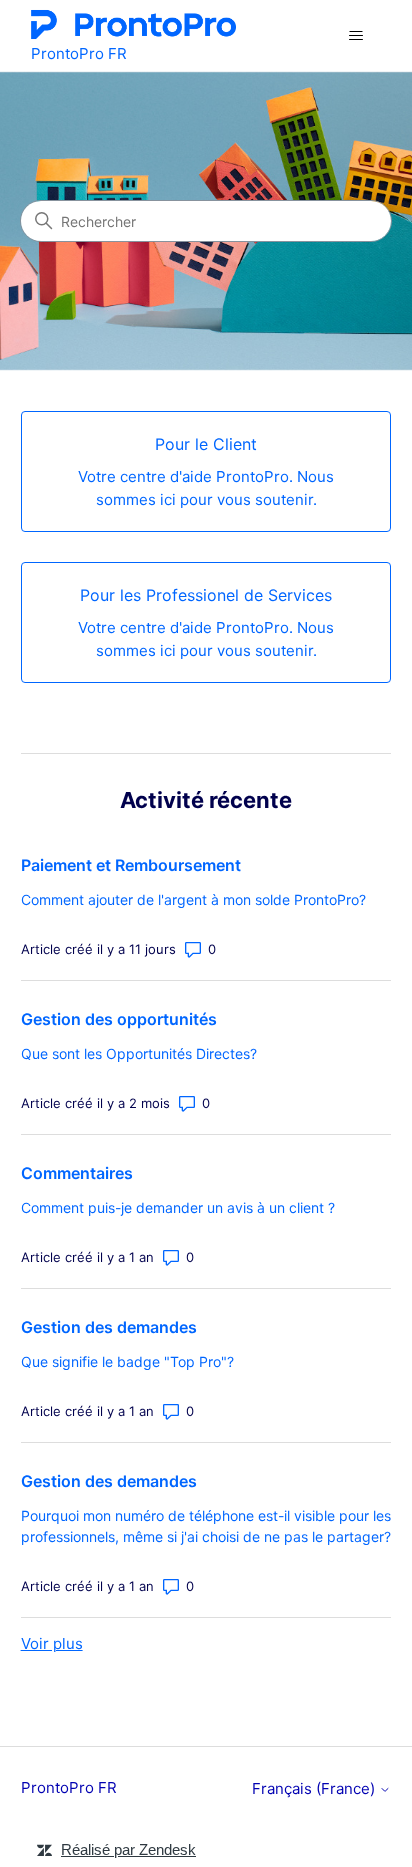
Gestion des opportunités (119, 1019)
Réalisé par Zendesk (128, 1849)
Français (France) (315, 1788)
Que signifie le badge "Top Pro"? (127, 1361)
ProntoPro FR (69, 1787)
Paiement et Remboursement (131, 865)
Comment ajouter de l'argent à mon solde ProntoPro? (193, 899)
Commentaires (77, 1173)
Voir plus (52, 1643)
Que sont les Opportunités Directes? (139, 1053)
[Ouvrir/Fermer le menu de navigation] (355, 36)
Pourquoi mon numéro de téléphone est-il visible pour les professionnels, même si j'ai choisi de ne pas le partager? (206, 1526)
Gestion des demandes (109, 1327)
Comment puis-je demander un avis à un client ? (178, 1207)
